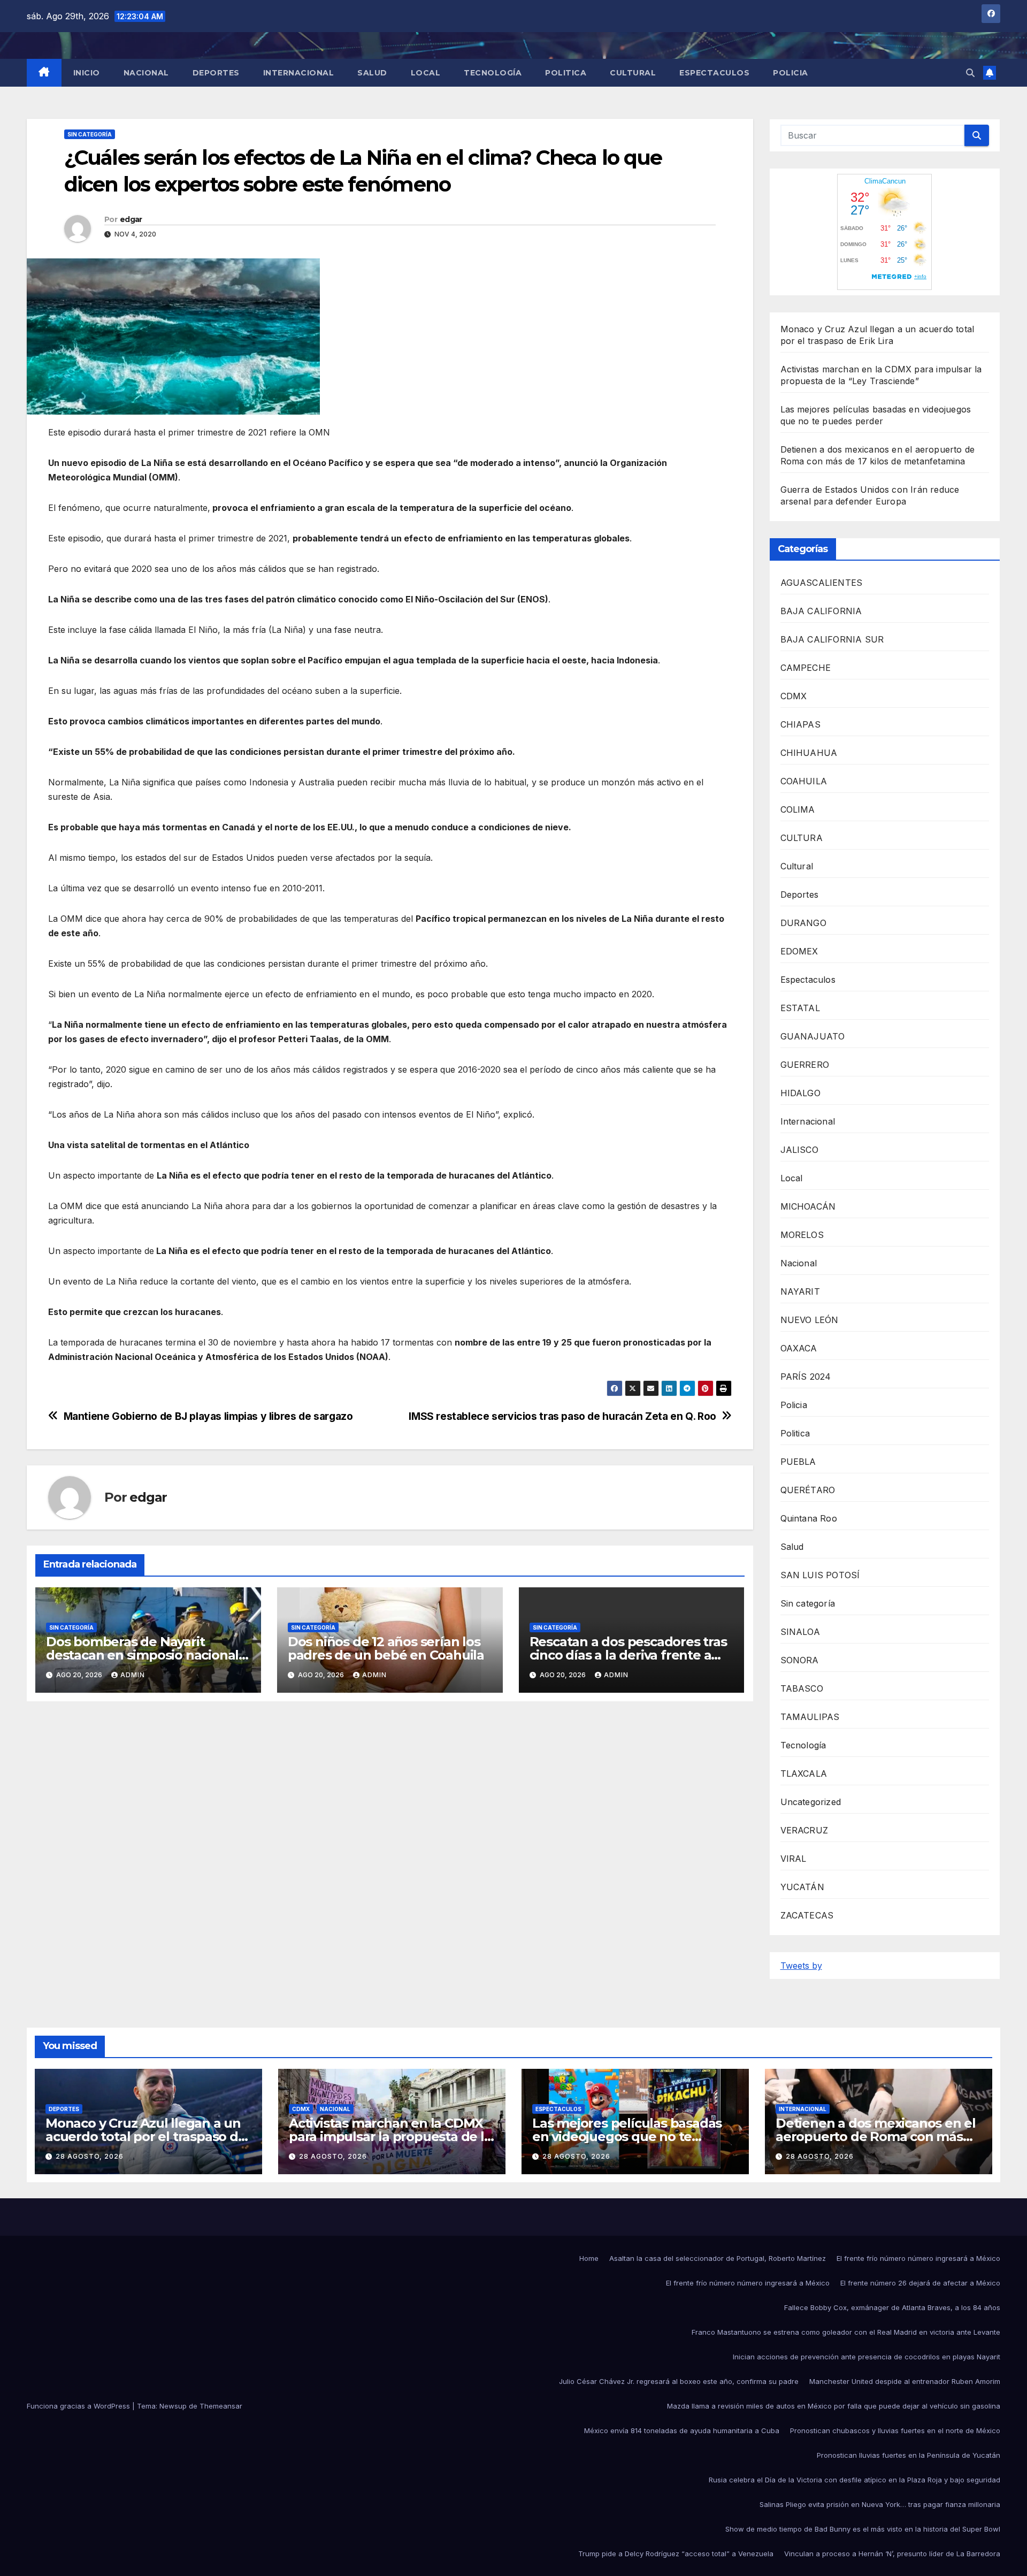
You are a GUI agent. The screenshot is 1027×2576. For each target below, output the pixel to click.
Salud (372, 73)
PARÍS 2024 (806, 1377)
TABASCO (802, 1688)
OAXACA (799, 1348)
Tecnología (493, 73)
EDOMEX (799, 951)
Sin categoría (90, 134)
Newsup (173, 2406)
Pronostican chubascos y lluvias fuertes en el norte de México (895, 2430)
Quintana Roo (809, 1518)
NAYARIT (800, 1291)
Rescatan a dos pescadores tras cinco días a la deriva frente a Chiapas (628, 1655)
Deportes (216, 73)
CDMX (794, 696)
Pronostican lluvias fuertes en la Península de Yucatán (909, 2455)
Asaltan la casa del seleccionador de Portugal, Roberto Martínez (718, 2258)
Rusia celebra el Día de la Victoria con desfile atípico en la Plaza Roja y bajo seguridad (854, 2480)
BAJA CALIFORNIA (821, 611)
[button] (970, 73)
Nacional (146, 73)
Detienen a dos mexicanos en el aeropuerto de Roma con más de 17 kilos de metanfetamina (876, 2137)
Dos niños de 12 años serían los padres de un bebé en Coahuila (386, 1648)
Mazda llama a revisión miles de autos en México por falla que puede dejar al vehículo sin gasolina (834, 2406)
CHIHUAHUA (809, 753)
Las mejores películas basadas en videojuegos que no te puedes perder (627, 2137)
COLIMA (798, 809)
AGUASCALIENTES (822, 583)
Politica (566, 73)
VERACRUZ (804, 1830)
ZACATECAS (807, 1915)
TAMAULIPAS (810, 1717)
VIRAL (794, 1859)
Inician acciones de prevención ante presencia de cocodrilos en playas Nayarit (867, 2357)
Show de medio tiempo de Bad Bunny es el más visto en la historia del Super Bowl (863, 2529)
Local (426, 73)
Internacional (299, 73)
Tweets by (801, 1966)
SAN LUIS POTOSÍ (820, 1575)
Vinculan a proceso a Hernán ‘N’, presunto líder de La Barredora (892, 2554)
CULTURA (802, 838)
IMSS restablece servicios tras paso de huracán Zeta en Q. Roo (562, 1416)
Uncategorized (811, 1802)
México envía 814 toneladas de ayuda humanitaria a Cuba (682, 2430)
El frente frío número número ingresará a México (918, 2258)
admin (133, 1675)
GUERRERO (805, 1065)
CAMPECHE (806, 668)
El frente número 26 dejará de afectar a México (920, 2283)
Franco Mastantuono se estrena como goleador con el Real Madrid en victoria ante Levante (846, 2332)
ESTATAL (800, 1008)
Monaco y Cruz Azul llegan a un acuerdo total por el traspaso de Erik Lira (146, 2137)
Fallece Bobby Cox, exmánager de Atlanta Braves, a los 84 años (892, 2307)
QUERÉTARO (808, 1490)
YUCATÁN (802, 1887)
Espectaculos (714, 73)
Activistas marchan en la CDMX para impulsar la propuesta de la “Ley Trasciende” (390, 2137)
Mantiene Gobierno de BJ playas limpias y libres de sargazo (208, 1416)
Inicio (87, 73)
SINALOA (800, 1632)
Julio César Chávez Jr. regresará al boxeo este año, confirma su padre (679, 2381)
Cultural (633, 73)
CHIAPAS (800, 724)
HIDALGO (800, 1093)
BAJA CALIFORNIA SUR (832, 639)
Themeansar (221, 2406)
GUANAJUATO (813, 1036)
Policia (791, 73)
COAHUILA (804, 781)
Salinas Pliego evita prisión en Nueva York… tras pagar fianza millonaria (880, 2504)
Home (589, 2258)
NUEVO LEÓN (810, 1320)
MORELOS (802, 1235)
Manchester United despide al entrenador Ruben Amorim (905, 2381)
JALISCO (799, 1150)
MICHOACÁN (808, 1206)
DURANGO (803, 923)
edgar (131, 219)
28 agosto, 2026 (90, 2156)
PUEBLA (798, 1462)
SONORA (800, 1660)
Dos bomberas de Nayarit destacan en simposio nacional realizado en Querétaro (142, 1655)
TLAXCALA (804, 1774)
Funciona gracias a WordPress (79, 2406)
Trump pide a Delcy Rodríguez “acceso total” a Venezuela (676, 2554)
